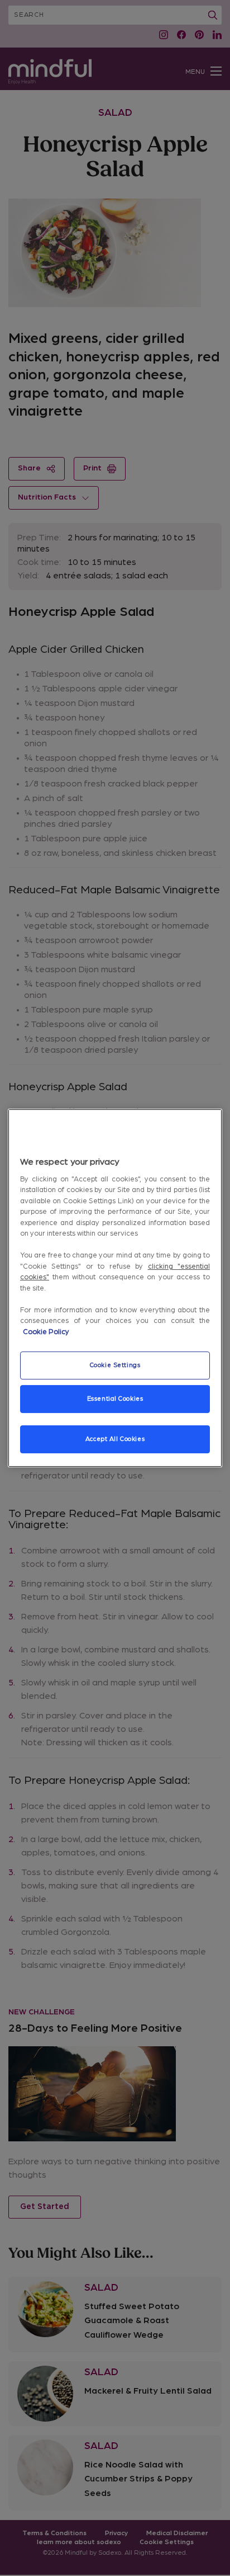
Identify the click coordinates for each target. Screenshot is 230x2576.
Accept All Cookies (115, 1439)
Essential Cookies (115, 1399)
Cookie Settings (115, 1365)
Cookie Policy (46, 1332)
